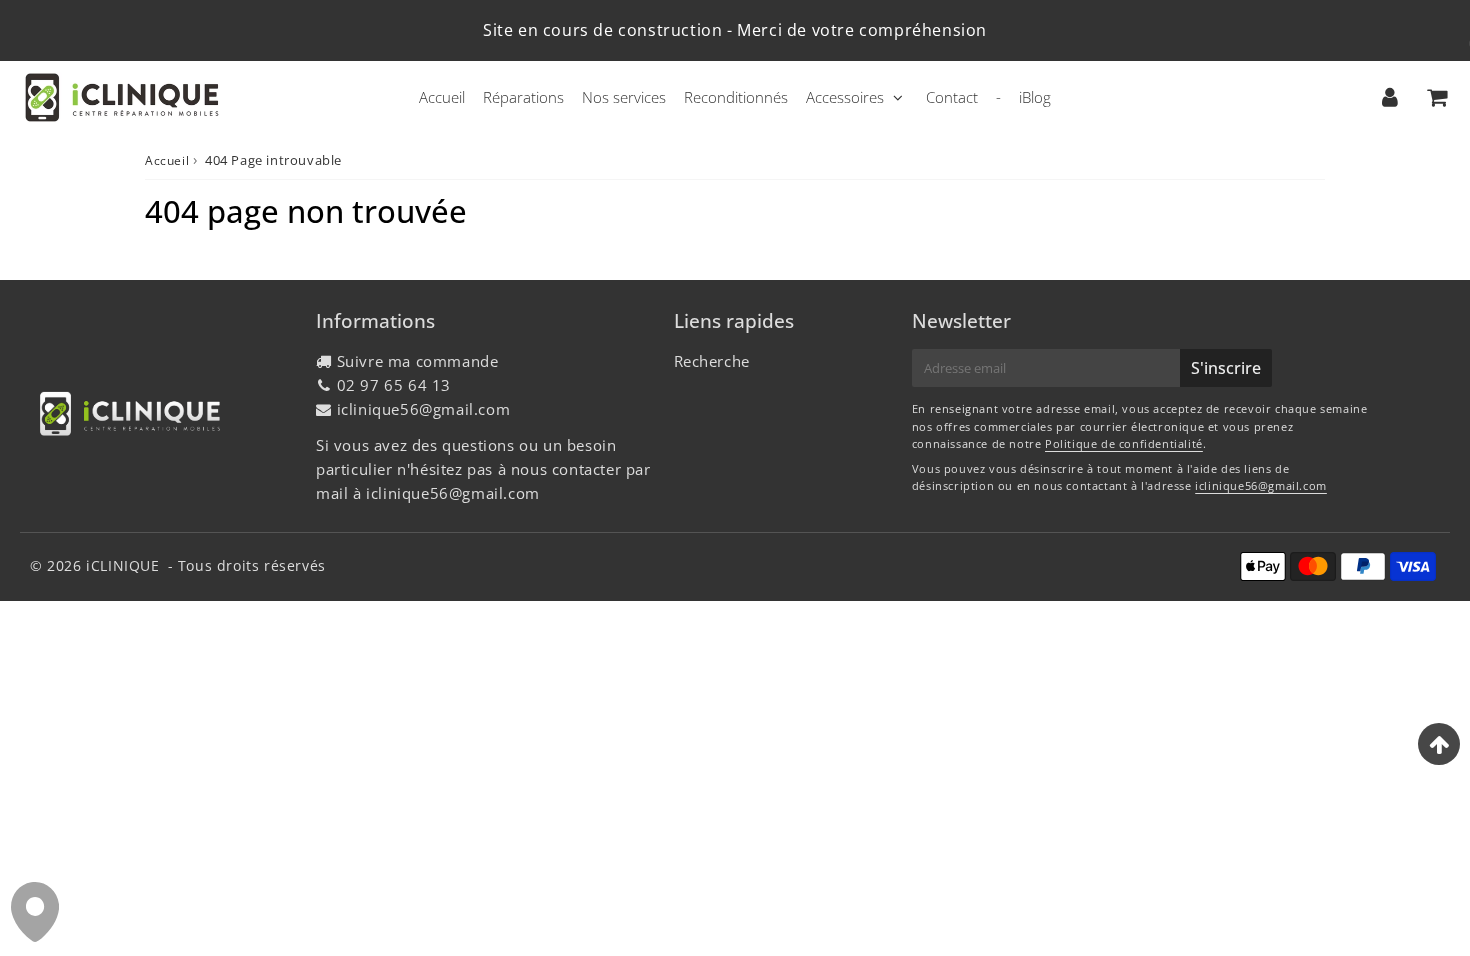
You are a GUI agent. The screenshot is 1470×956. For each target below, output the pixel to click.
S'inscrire (1226, 368)
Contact (952, 97)
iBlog (1035, 97)
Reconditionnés (736, 97)
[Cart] (1436, 97)
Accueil (442, 97)
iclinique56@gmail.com (424, 409)
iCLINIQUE (122, 565)
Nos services (624, 97)
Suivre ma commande (418, 361)
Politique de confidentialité (1124, 443)
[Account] (1389, 97)
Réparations (523, 97)
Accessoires (845, 97)
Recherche (712, 361)
